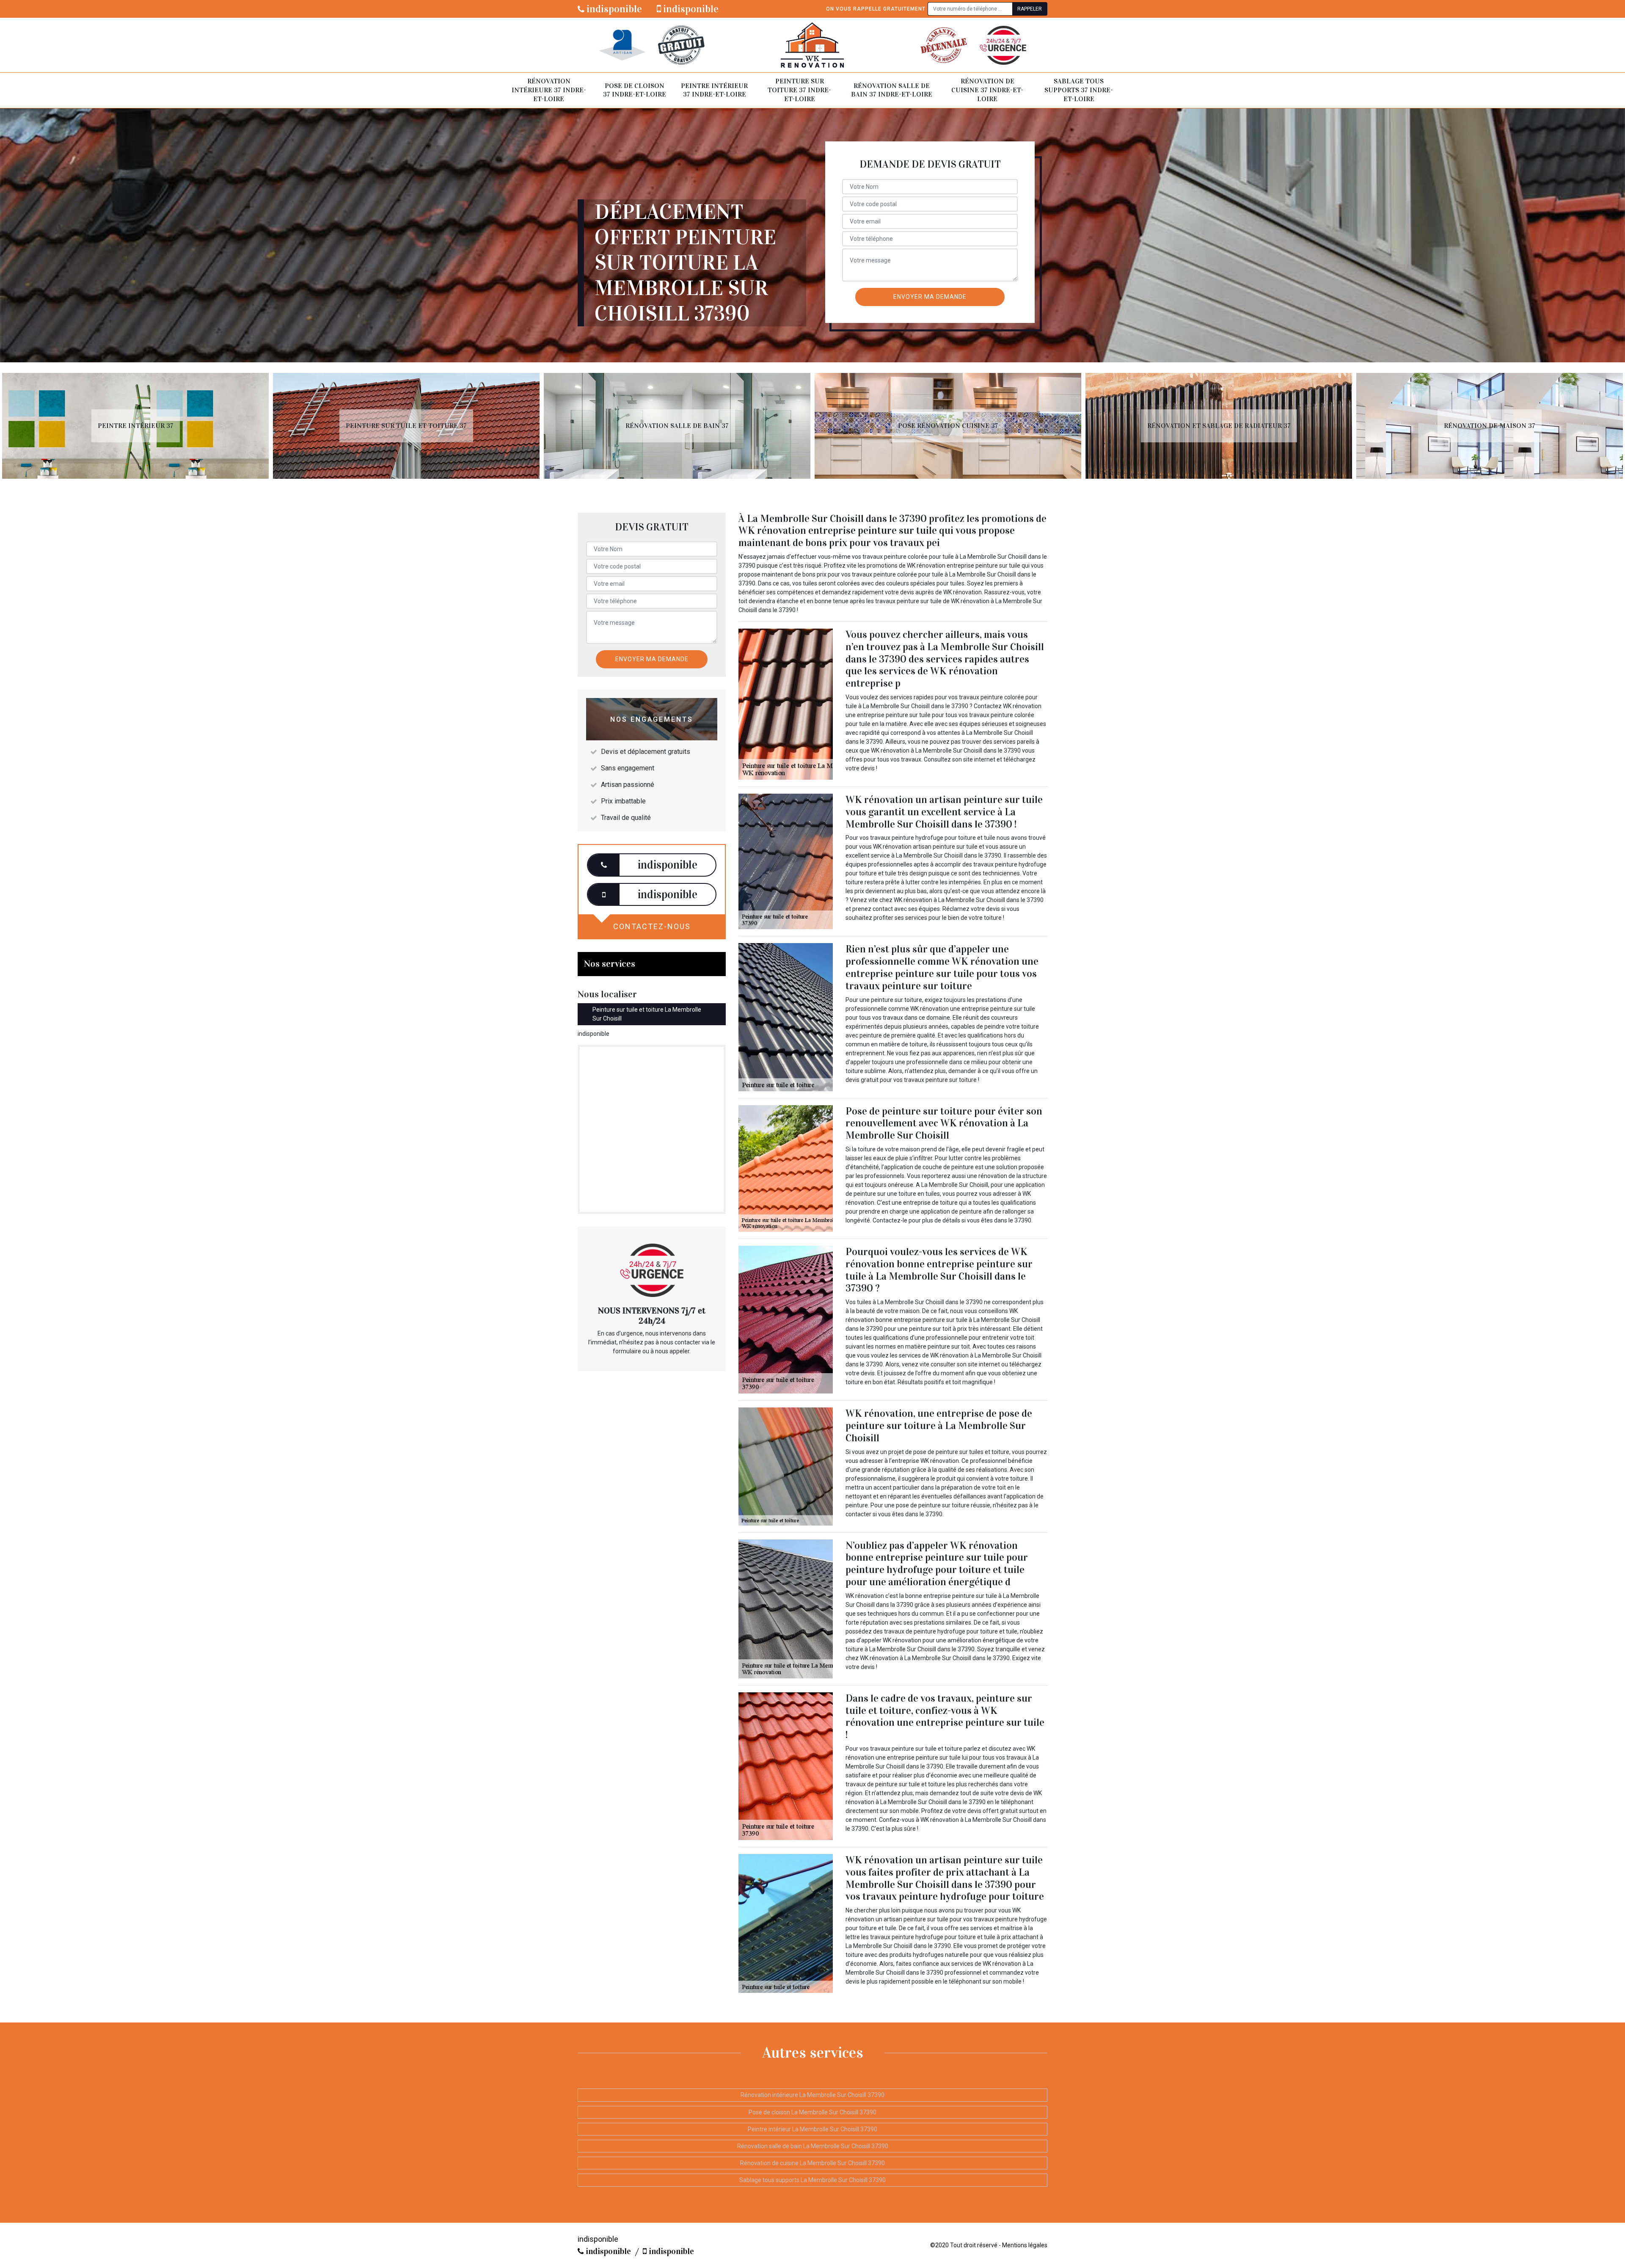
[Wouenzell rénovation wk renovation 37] (812, 45)
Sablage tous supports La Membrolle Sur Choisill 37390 (812, 2180)
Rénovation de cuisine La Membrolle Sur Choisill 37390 (812, 2163)
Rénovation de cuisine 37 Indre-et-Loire (987, 90)
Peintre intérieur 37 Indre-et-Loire (714, 90)
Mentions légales (1025, 2245)
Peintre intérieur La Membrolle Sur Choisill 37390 (812, 2129)
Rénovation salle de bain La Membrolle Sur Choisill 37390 (813, 2146)
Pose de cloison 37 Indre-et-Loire (635, 90)
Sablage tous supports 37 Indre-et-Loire (1079, 90)
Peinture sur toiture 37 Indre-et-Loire (799, 90)
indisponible (613, 9)
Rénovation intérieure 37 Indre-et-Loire (549, 90)
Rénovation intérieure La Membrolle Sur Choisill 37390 (812, 2095)
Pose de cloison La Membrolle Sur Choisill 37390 (812, 2112)
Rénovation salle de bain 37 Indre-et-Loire (892, 90)
